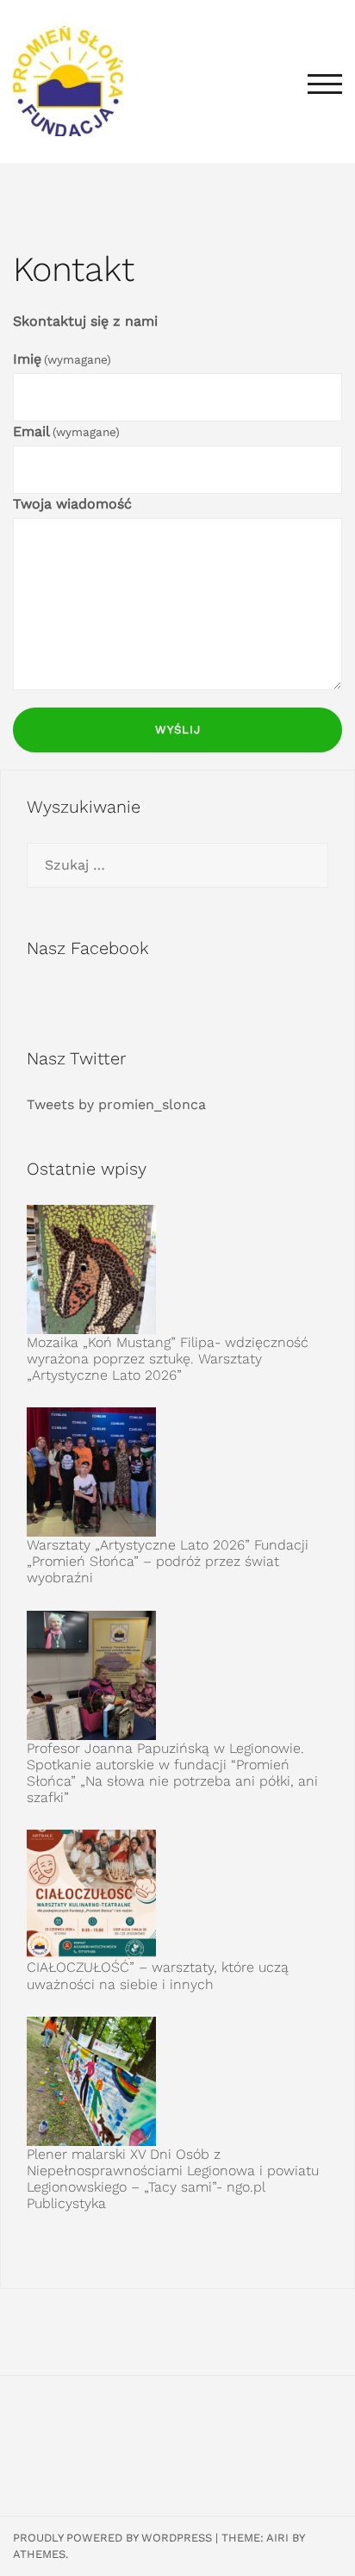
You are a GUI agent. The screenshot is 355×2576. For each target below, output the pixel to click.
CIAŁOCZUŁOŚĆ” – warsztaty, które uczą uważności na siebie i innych (158, 1975)
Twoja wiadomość (72, 504)
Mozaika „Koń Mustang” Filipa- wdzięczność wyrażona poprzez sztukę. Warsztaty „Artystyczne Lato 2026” (168, 1359)
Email (66, 431)
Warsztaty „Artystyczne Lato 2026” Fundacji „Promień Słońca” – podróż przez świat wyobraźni (168, 1561)
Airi (277, 2538)
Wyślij (178, 730)
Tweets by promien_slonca (116, 1104)
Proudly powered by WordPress (112, 2538)
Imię (62, 359)
